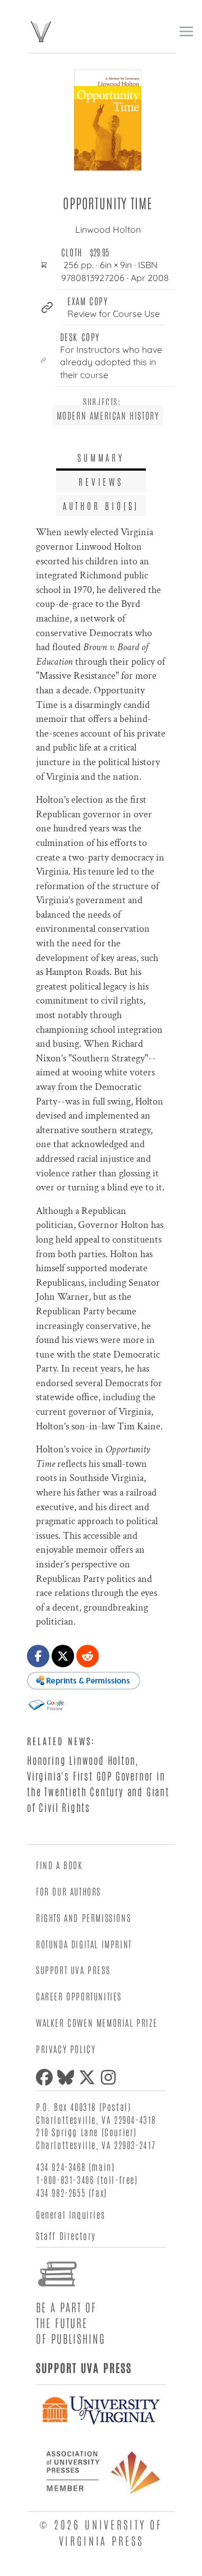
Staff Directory (66, 2235)
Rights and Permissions (83, 1917)
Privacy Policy (66, 2049)
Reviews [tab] (101, 481)
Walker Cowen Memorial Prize (97, 2022)
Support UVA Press (73, 1970)
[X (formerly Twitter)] (89, 2077)
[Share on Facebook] (38, 1656)
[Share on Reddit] (88, 1656)
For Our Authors (68, 1891)
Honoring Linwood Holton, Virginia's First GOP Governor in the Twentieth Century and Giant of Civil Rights (98, 1783)
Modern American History (108, 415)
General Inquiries (70, 2214)
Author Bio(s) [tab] (101, 505)
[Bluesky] (68, 2077)
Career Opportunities (79, 1996)
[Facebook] (47, 2077)
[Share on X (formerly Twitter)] (63, 1656)
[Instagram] (111, 2077)
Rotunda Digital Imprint (84, 1944)
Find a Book (59, 1865)
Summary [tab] (101, 457)
